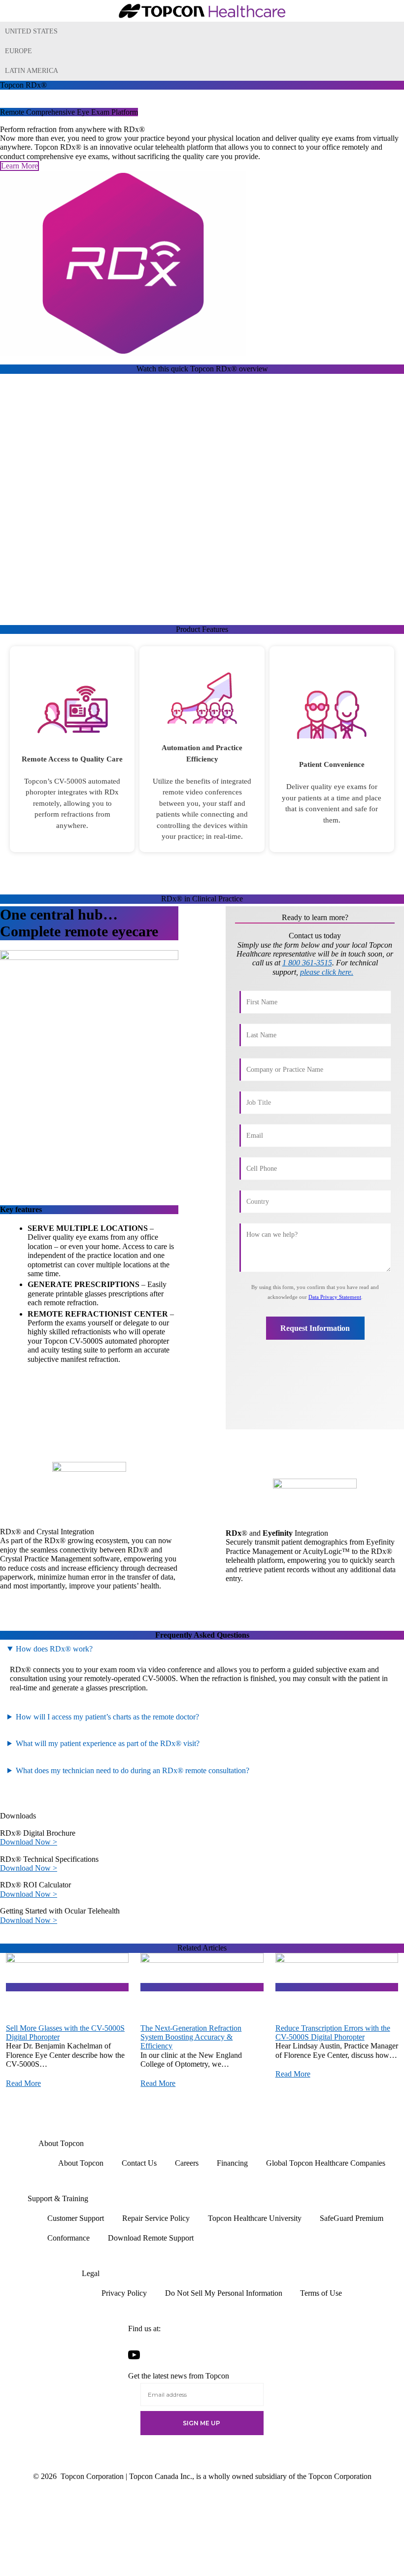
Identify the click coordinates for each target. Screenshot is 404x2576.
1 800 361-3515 (307, 963)
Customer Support (76, 2218)
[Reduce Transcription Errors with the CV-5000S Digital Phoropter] (337, 1987)
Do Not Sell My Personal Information (224, 2293)
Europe (18, 51)
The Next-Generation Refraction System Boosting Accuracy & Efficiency (191, 2037)
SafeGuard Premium (352, 2218)
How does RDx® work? (54, 1649)
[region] (202, 748)
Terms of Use (321, 2293)
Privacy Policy (124, 2293)
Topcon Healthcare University (255, 2218)
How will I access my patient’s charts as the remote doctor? (107, 1717)
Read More (23, 2083)
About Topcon (61, 2143)
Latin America (32, 71)
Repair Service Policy (156, 2218)
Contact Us (139, 2163)
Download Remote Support (151, 2238)
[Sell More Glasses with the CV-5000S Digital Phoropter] (67, 1987)
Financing (232, 2163)
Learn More (19, 166)
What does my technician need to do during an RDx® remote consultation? (133, 1770)
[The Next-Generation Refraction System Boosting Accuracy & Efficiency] (202, 1987)
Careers (187, 2163)
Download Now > (29, 1842)
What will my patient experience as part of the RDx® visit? (108, 1743)
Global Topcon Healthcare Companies (326, 2163)
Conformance (68, 2238)
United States (31, 31)
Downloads (18, 1816)
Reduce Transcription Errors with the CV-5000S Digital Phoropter (333, 2032)
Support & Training (58, 2198)
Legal (91, 2273)
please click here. (327, 972)
